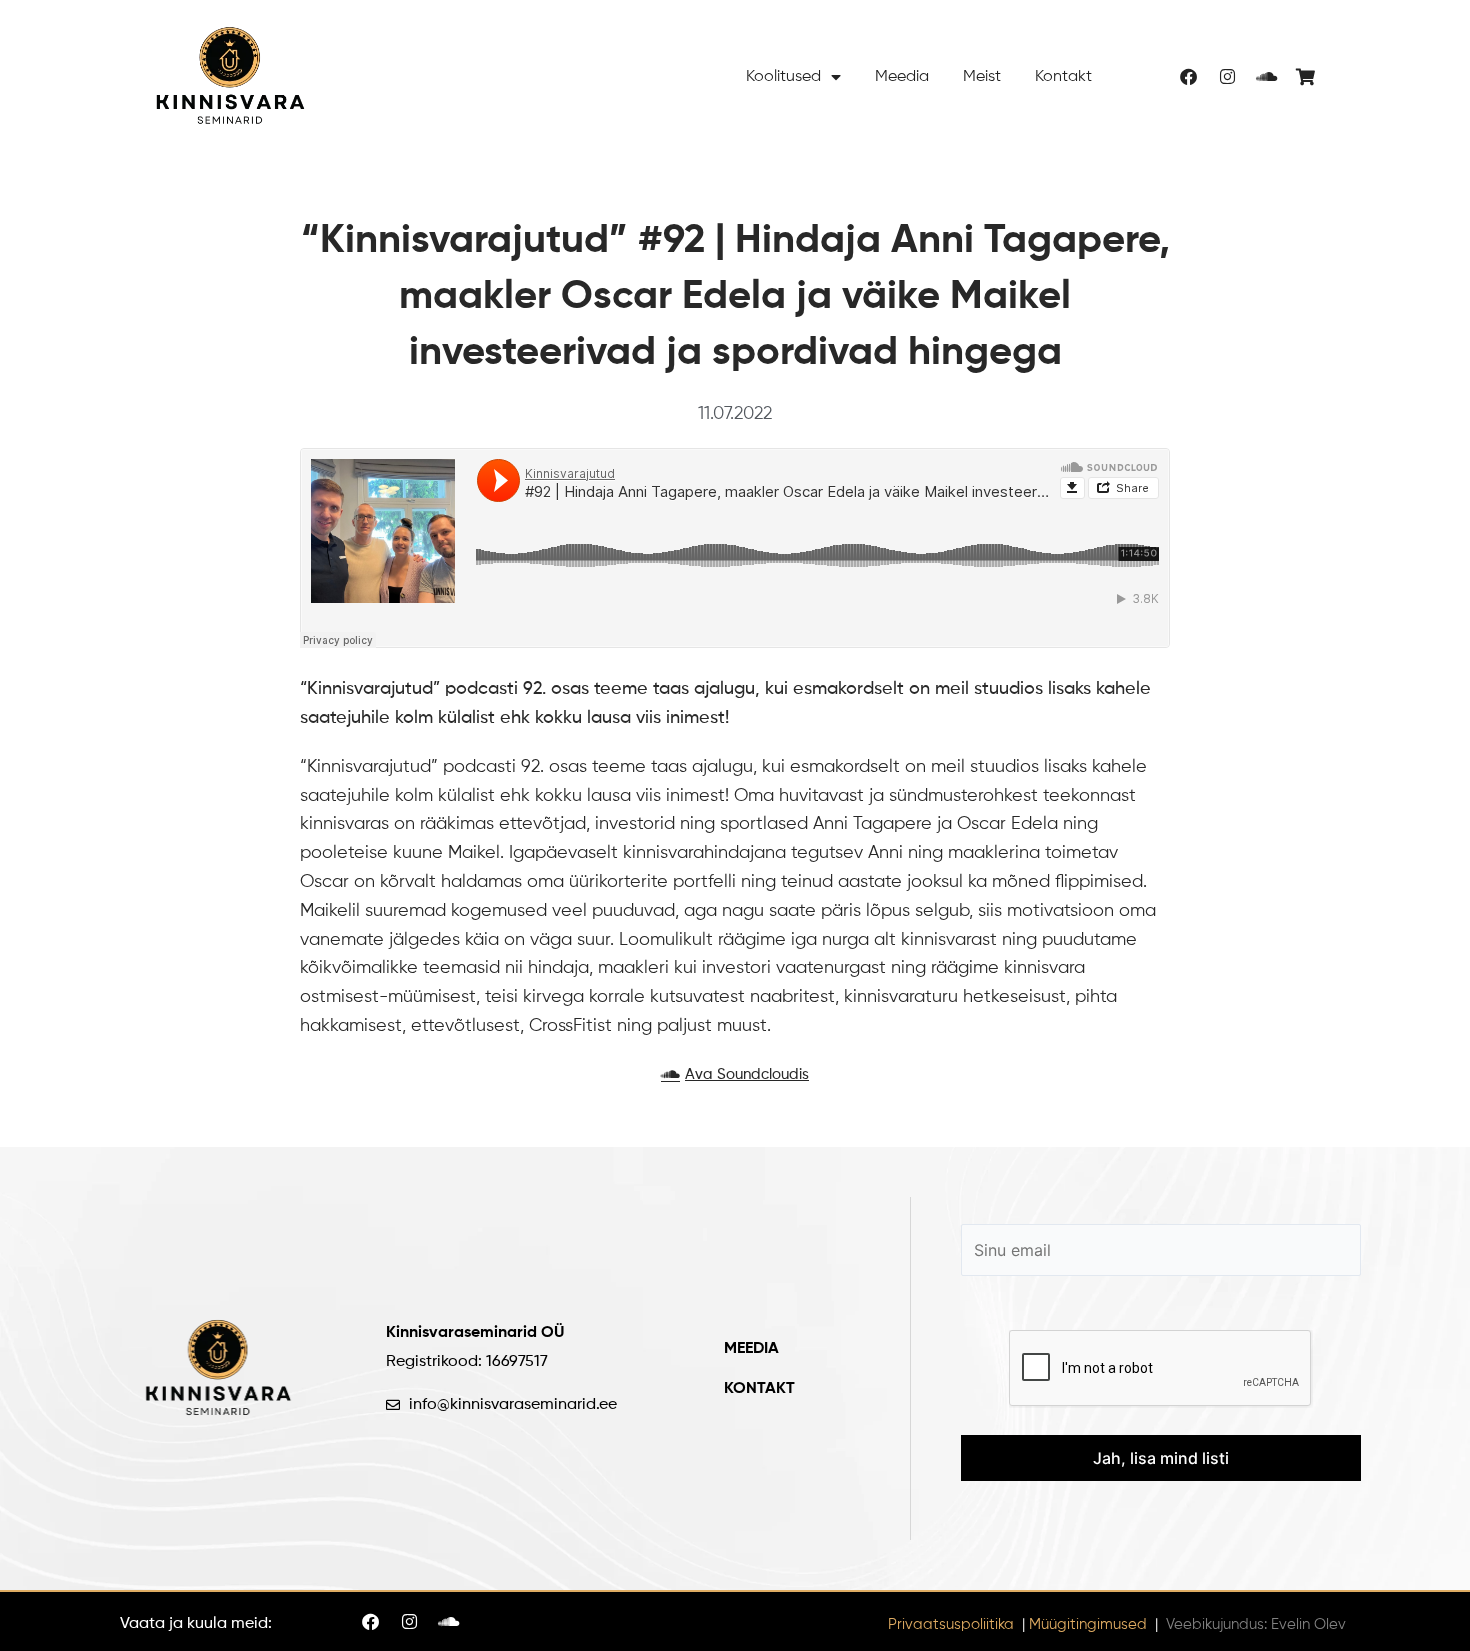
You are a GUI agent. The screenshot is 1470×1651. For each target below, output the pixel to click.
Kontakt (1063, 77)
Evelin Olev (1308, 1624)
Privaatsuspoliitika (951, 1624)
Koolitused (783, 77)
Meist (982, 77)
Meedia (902, 77)
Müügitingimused (1088, 1624)
